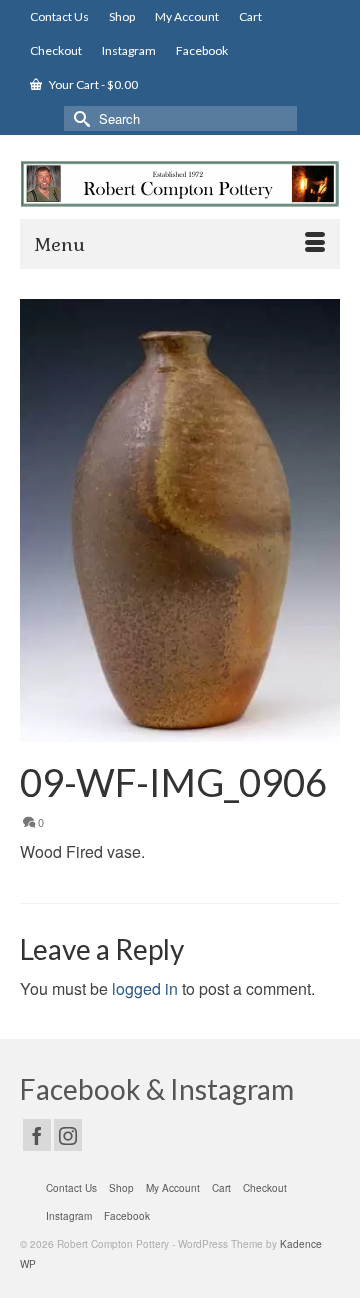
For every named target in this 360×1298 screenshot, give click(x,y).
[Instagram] (68, 1135)
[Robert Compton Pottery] (180, 184)
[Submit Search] (79, 118)
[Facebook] (37, 1135)
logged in (145, 988)
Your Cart (92, 84)
